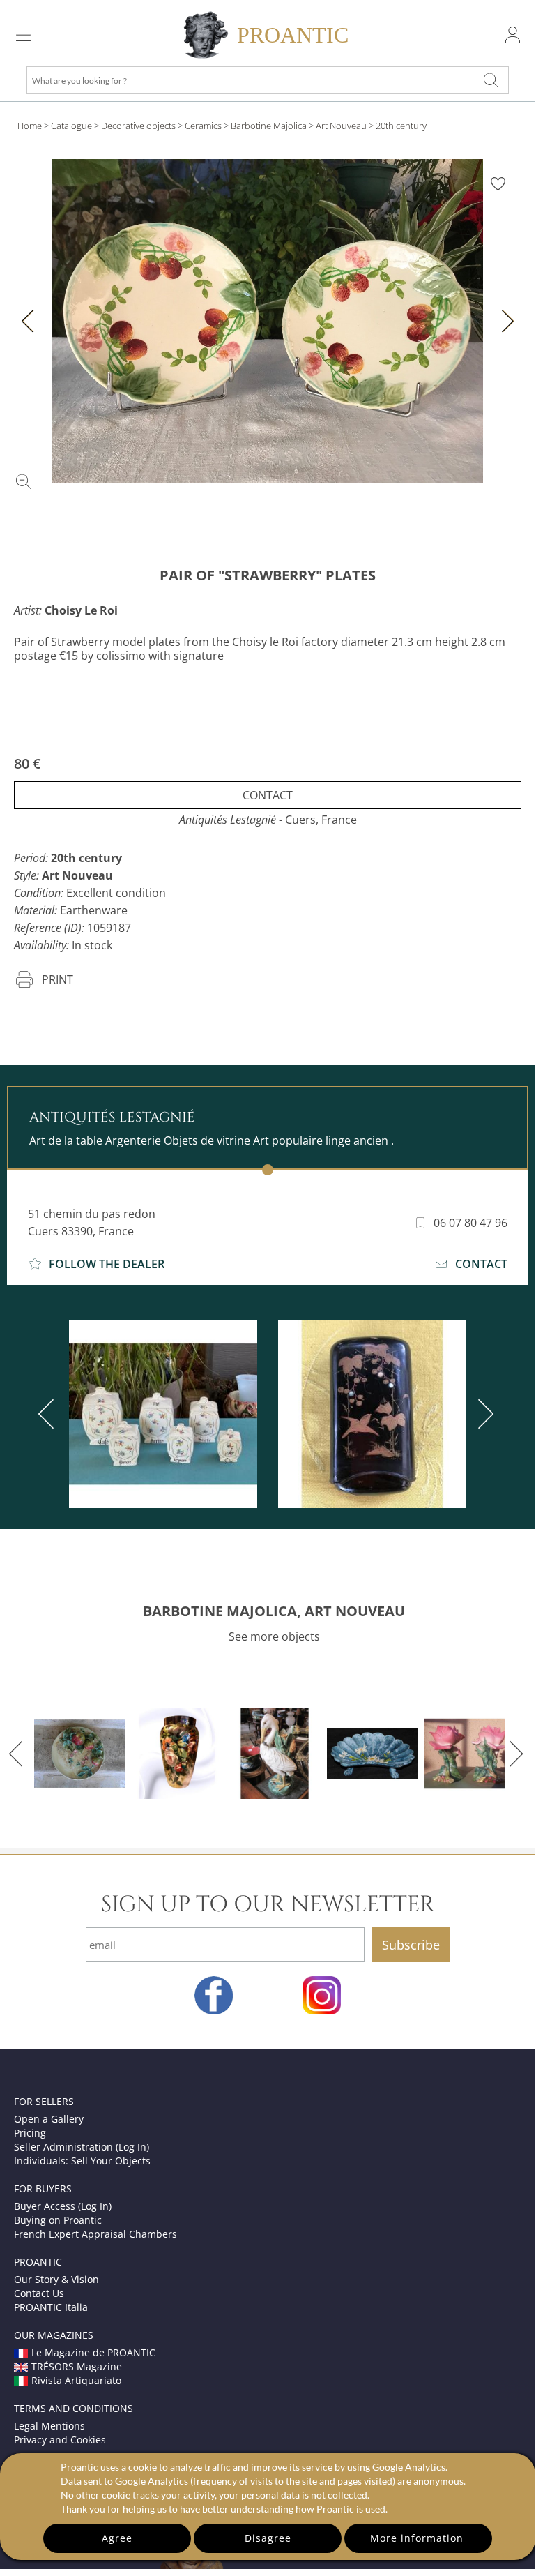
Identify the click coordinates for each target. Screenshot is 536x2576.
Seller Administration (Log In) (82, 2147)
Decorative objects (138, 126)
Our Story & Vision (56, 2279)
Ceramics (203, 126)
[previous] (49, 1414)
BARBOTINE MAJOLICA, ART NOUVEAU (274, 1611)
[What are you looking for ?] (491, 80)
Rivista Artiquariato (76, 2380)
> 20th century (398, 126)
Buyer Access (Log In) (63, 2206)
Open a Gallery (49, 2119)
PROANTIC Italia (51, 2307)
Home (30, 126)
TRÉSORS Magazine (77, 2366)
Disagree (268, 2538)
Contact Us (39, 2293)
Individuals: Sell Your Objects (82, 2161)
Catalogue (71, 126)
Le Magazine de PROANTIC (93, 2352)
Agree (117, 2538)
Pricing (30, 2133)
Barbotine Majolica (269, 126)
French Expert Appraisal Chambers (95, 2234)
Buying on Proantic (58, 2220)
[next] (483, 1414)
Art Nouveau (341, 126)
